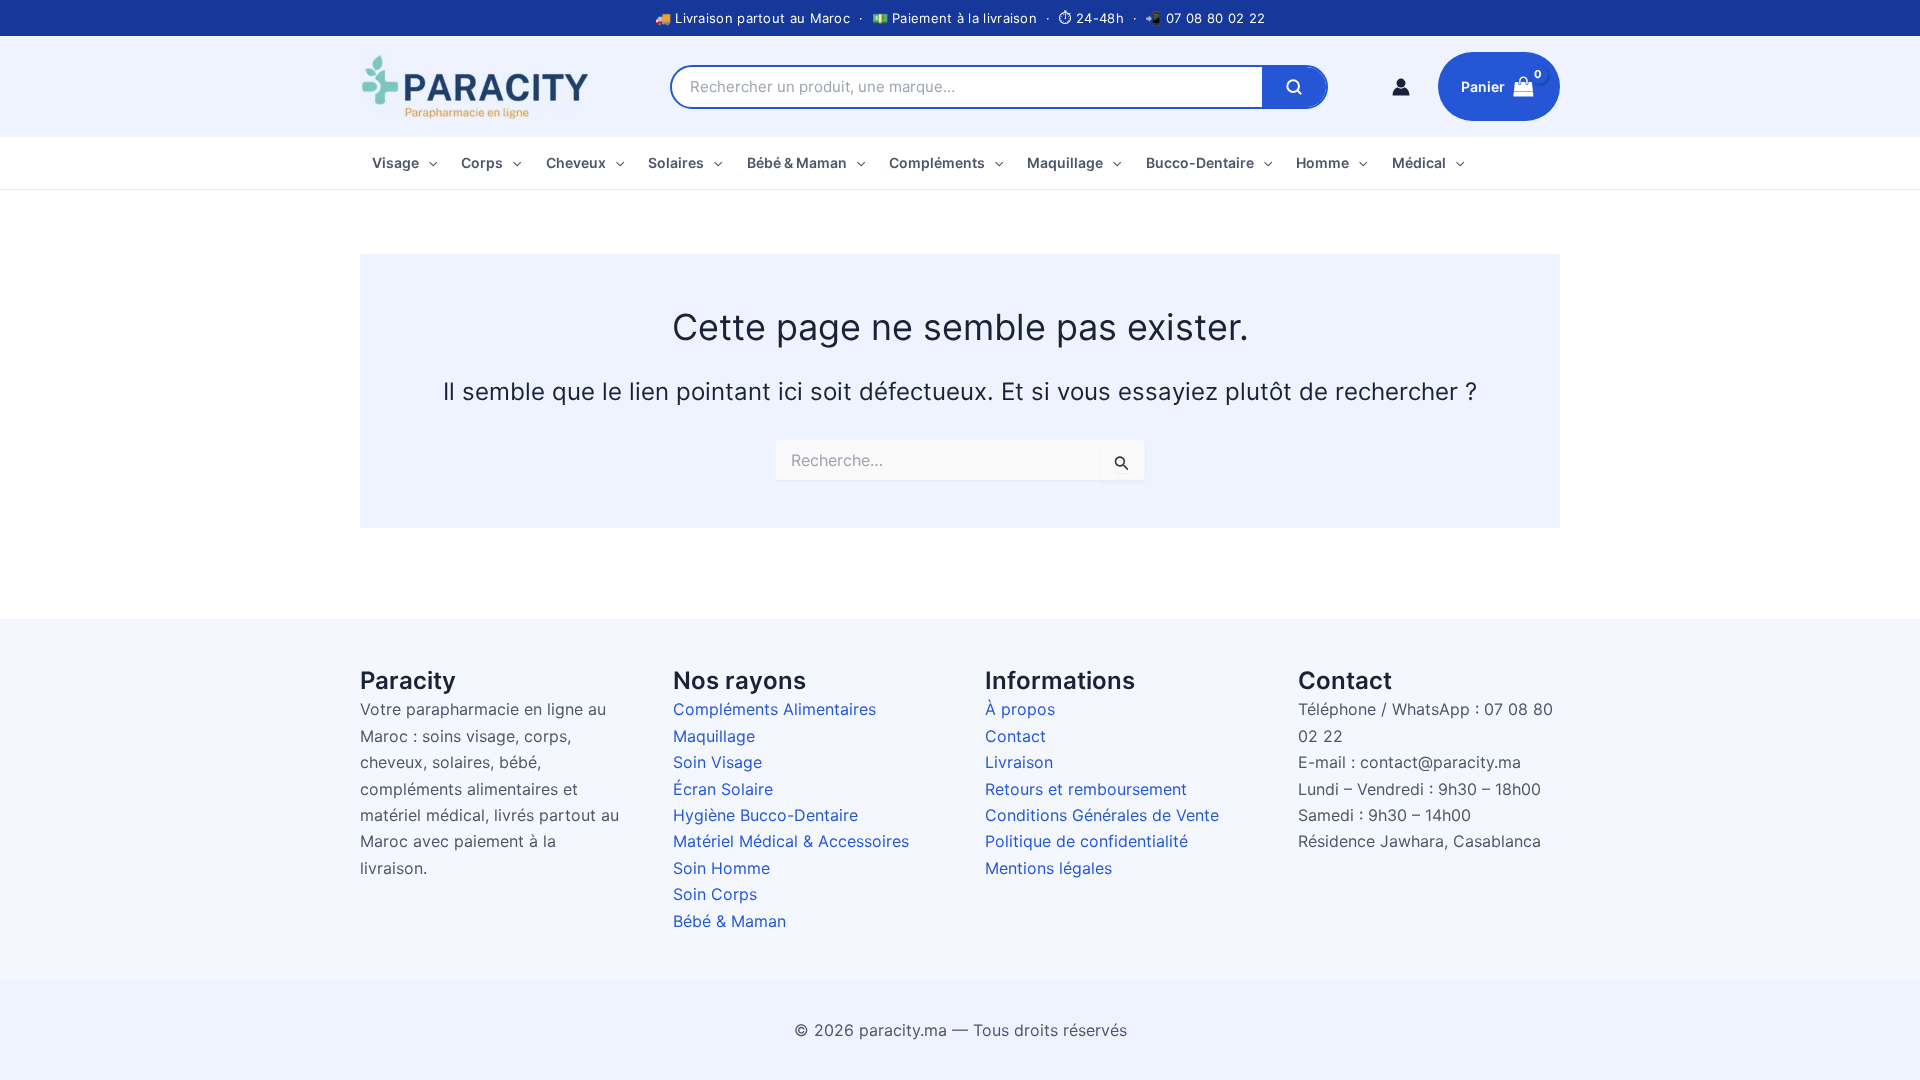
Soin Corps (715, 894)
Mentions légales (1048, 868)
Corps (482, 162)
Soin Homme (721, 868)
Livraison (1019, 762)
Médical (1419, 162)
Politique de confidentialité (1086, 841)
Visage (395, 162)
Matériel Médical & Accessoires (791, 841)
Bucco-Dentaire (1200, 162)
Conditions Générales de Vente (1102, 815)
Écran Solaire (723, 789)
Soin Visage (717, 762)
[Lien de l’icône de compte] (1401, 87)
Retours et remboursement (1086, 789)
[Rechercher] (1294, 87)
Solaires (676, 162)
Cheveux (576, 162)
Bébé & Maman (797, 162)
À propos (1020, 709)
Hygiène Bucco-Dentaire (765, 815)
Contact (1015, 736)
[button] (428, 163)
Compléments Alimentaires (774, 709)
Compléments (937, 162)
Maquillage (1065, 162)
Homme (1322, 162)
